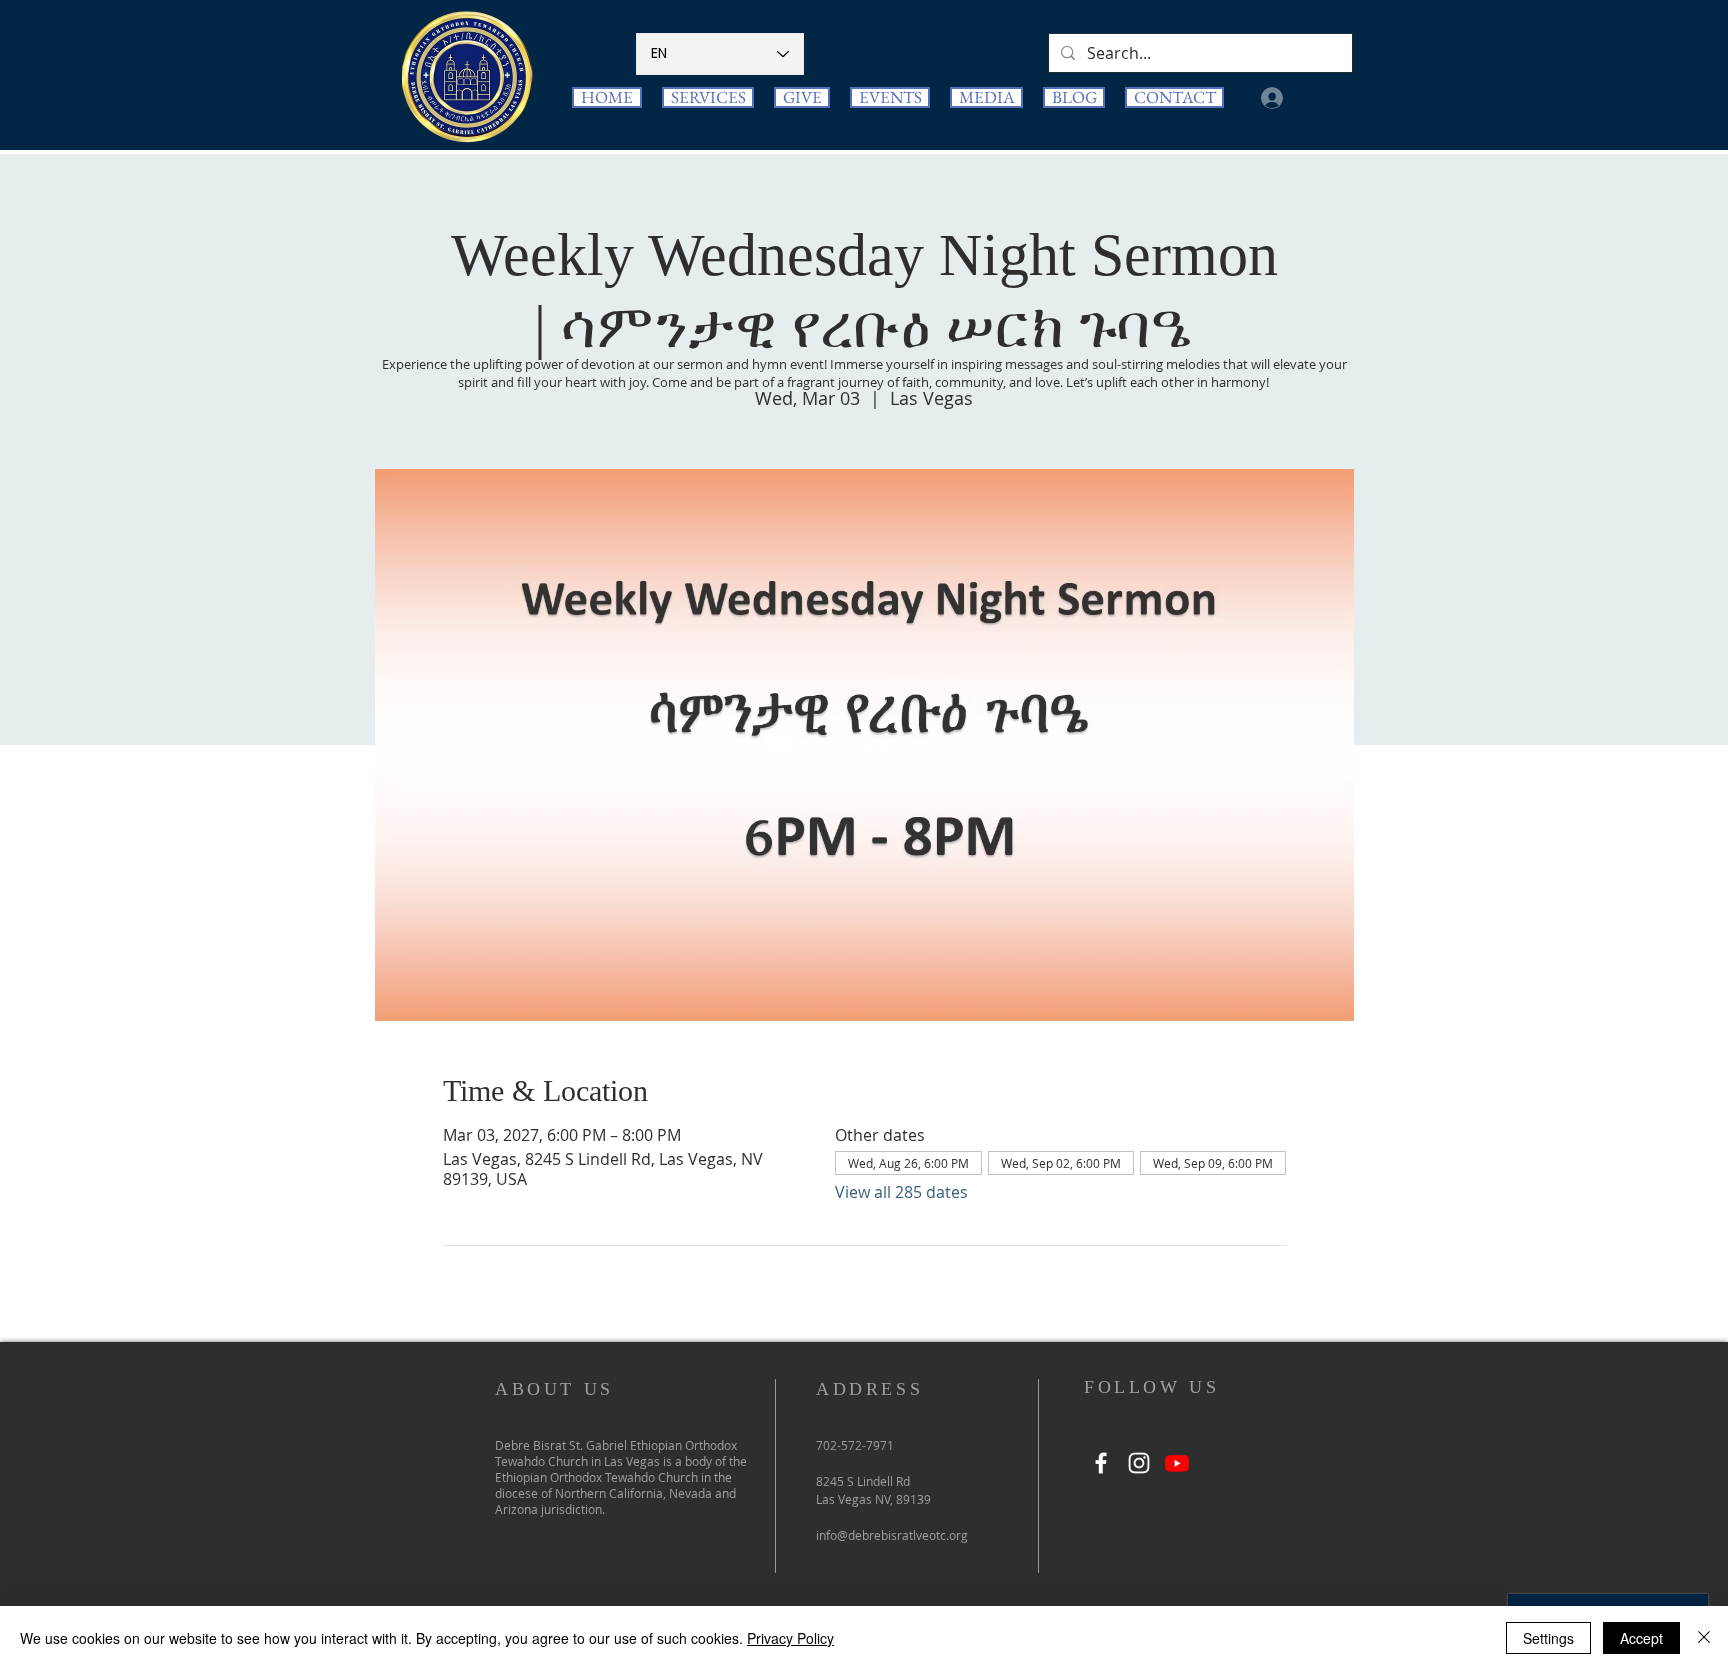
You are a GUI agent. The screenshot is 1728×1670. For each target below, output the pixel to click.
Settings (1548, 1638)
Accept (1641, 1638)
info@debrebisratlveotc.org (892, 1535)
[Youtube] (1177, 1463)
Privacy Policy (790, 1638)
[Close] (1704, 1638)
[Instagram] (1139, 1463)
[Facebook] (1101, 1463)
